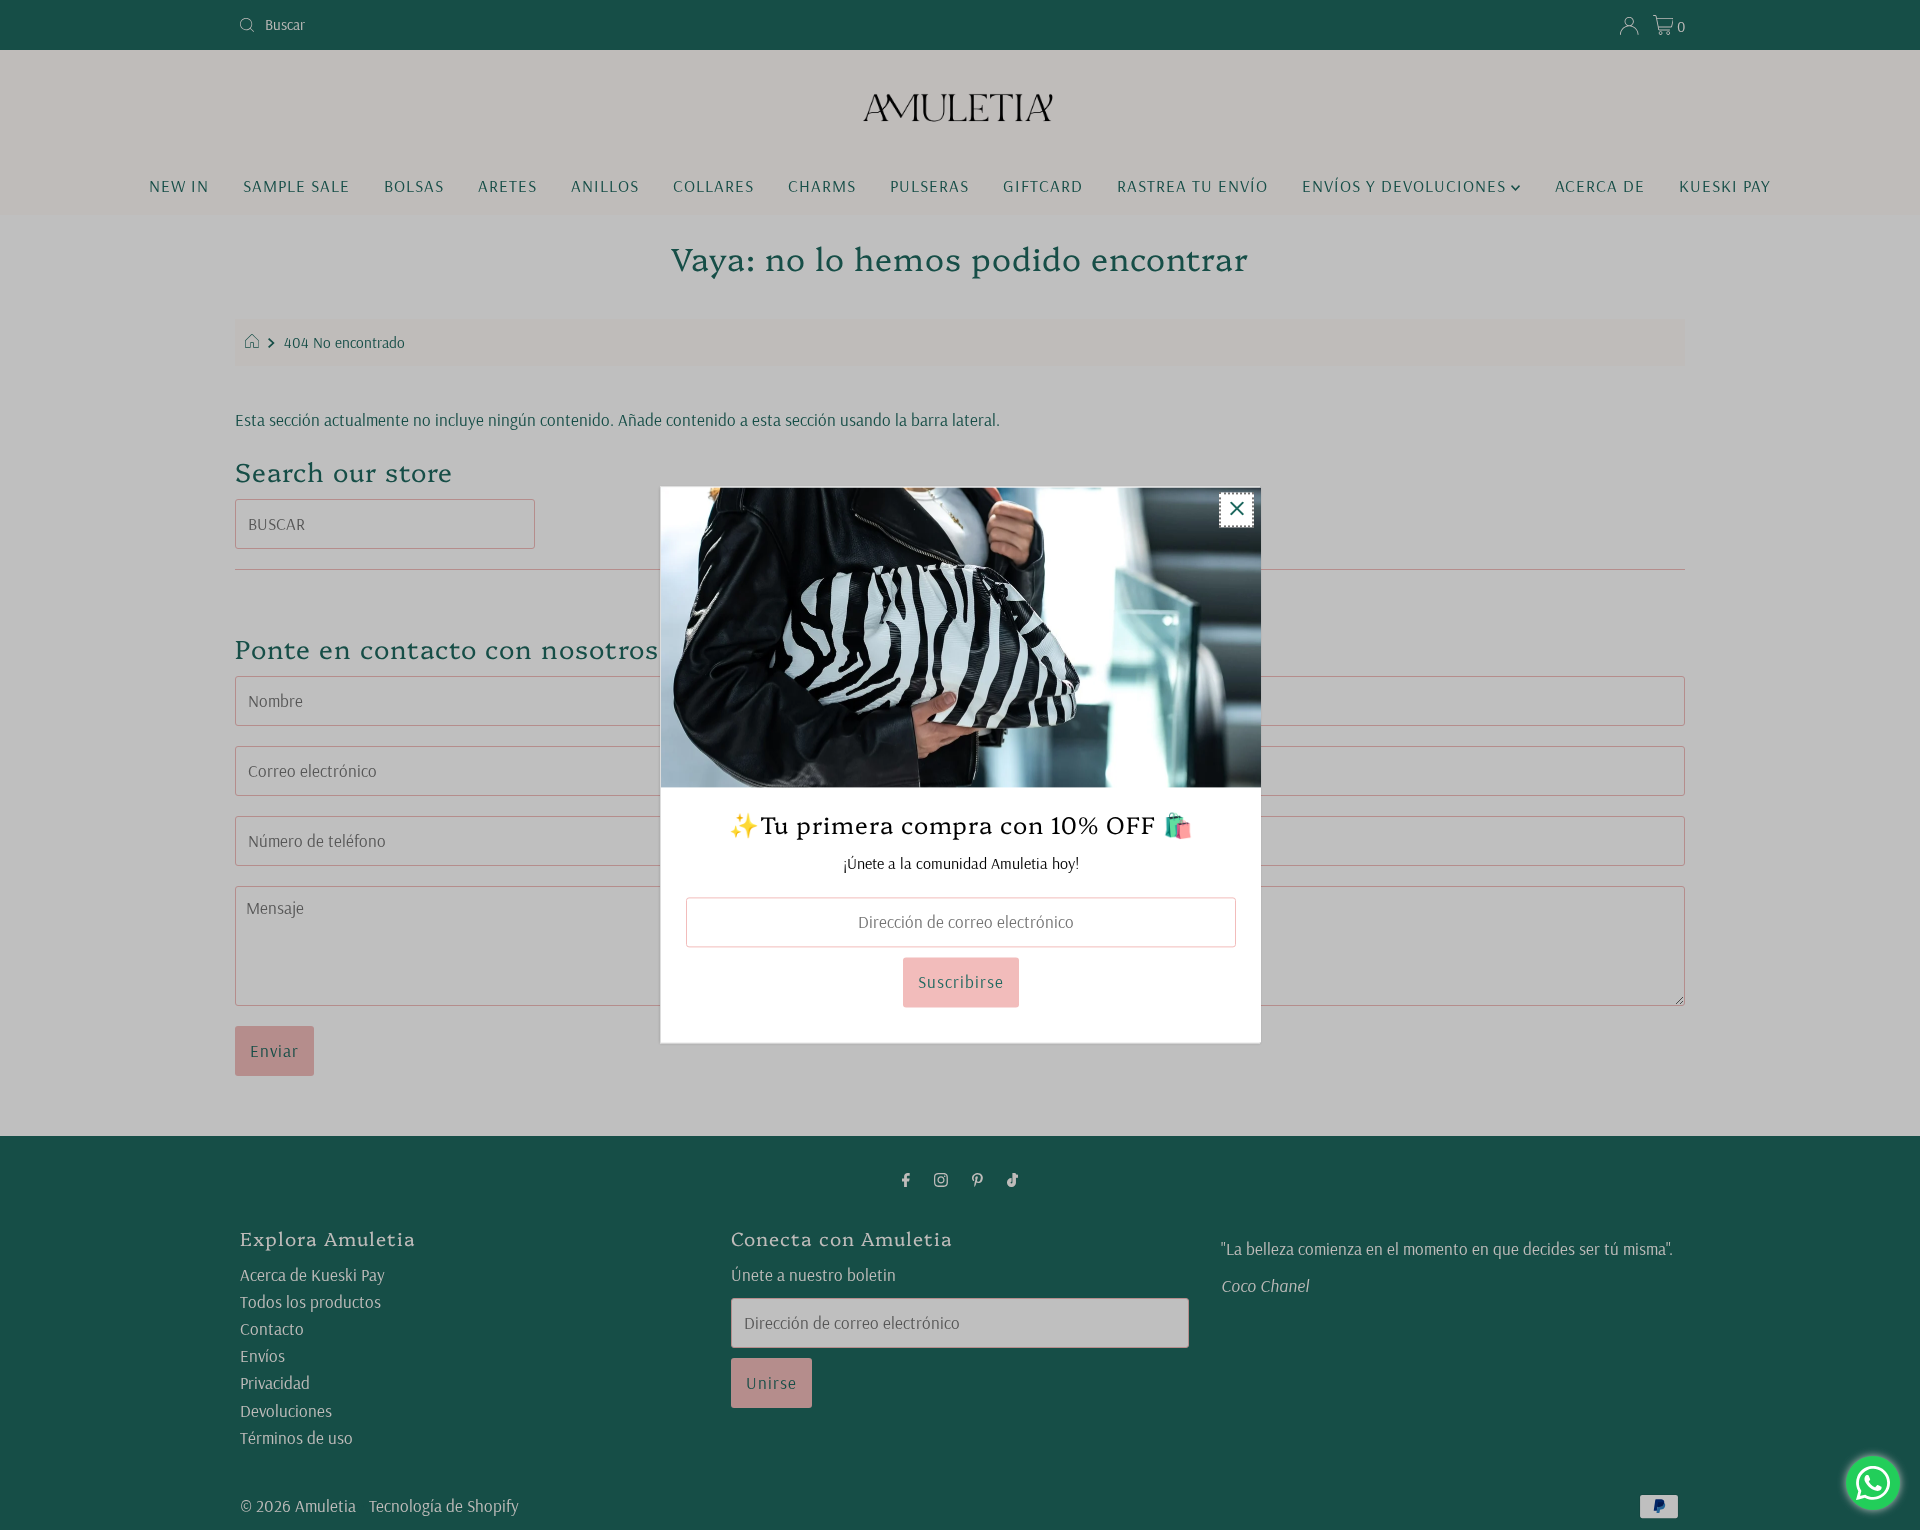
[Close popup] (1236, 509)
